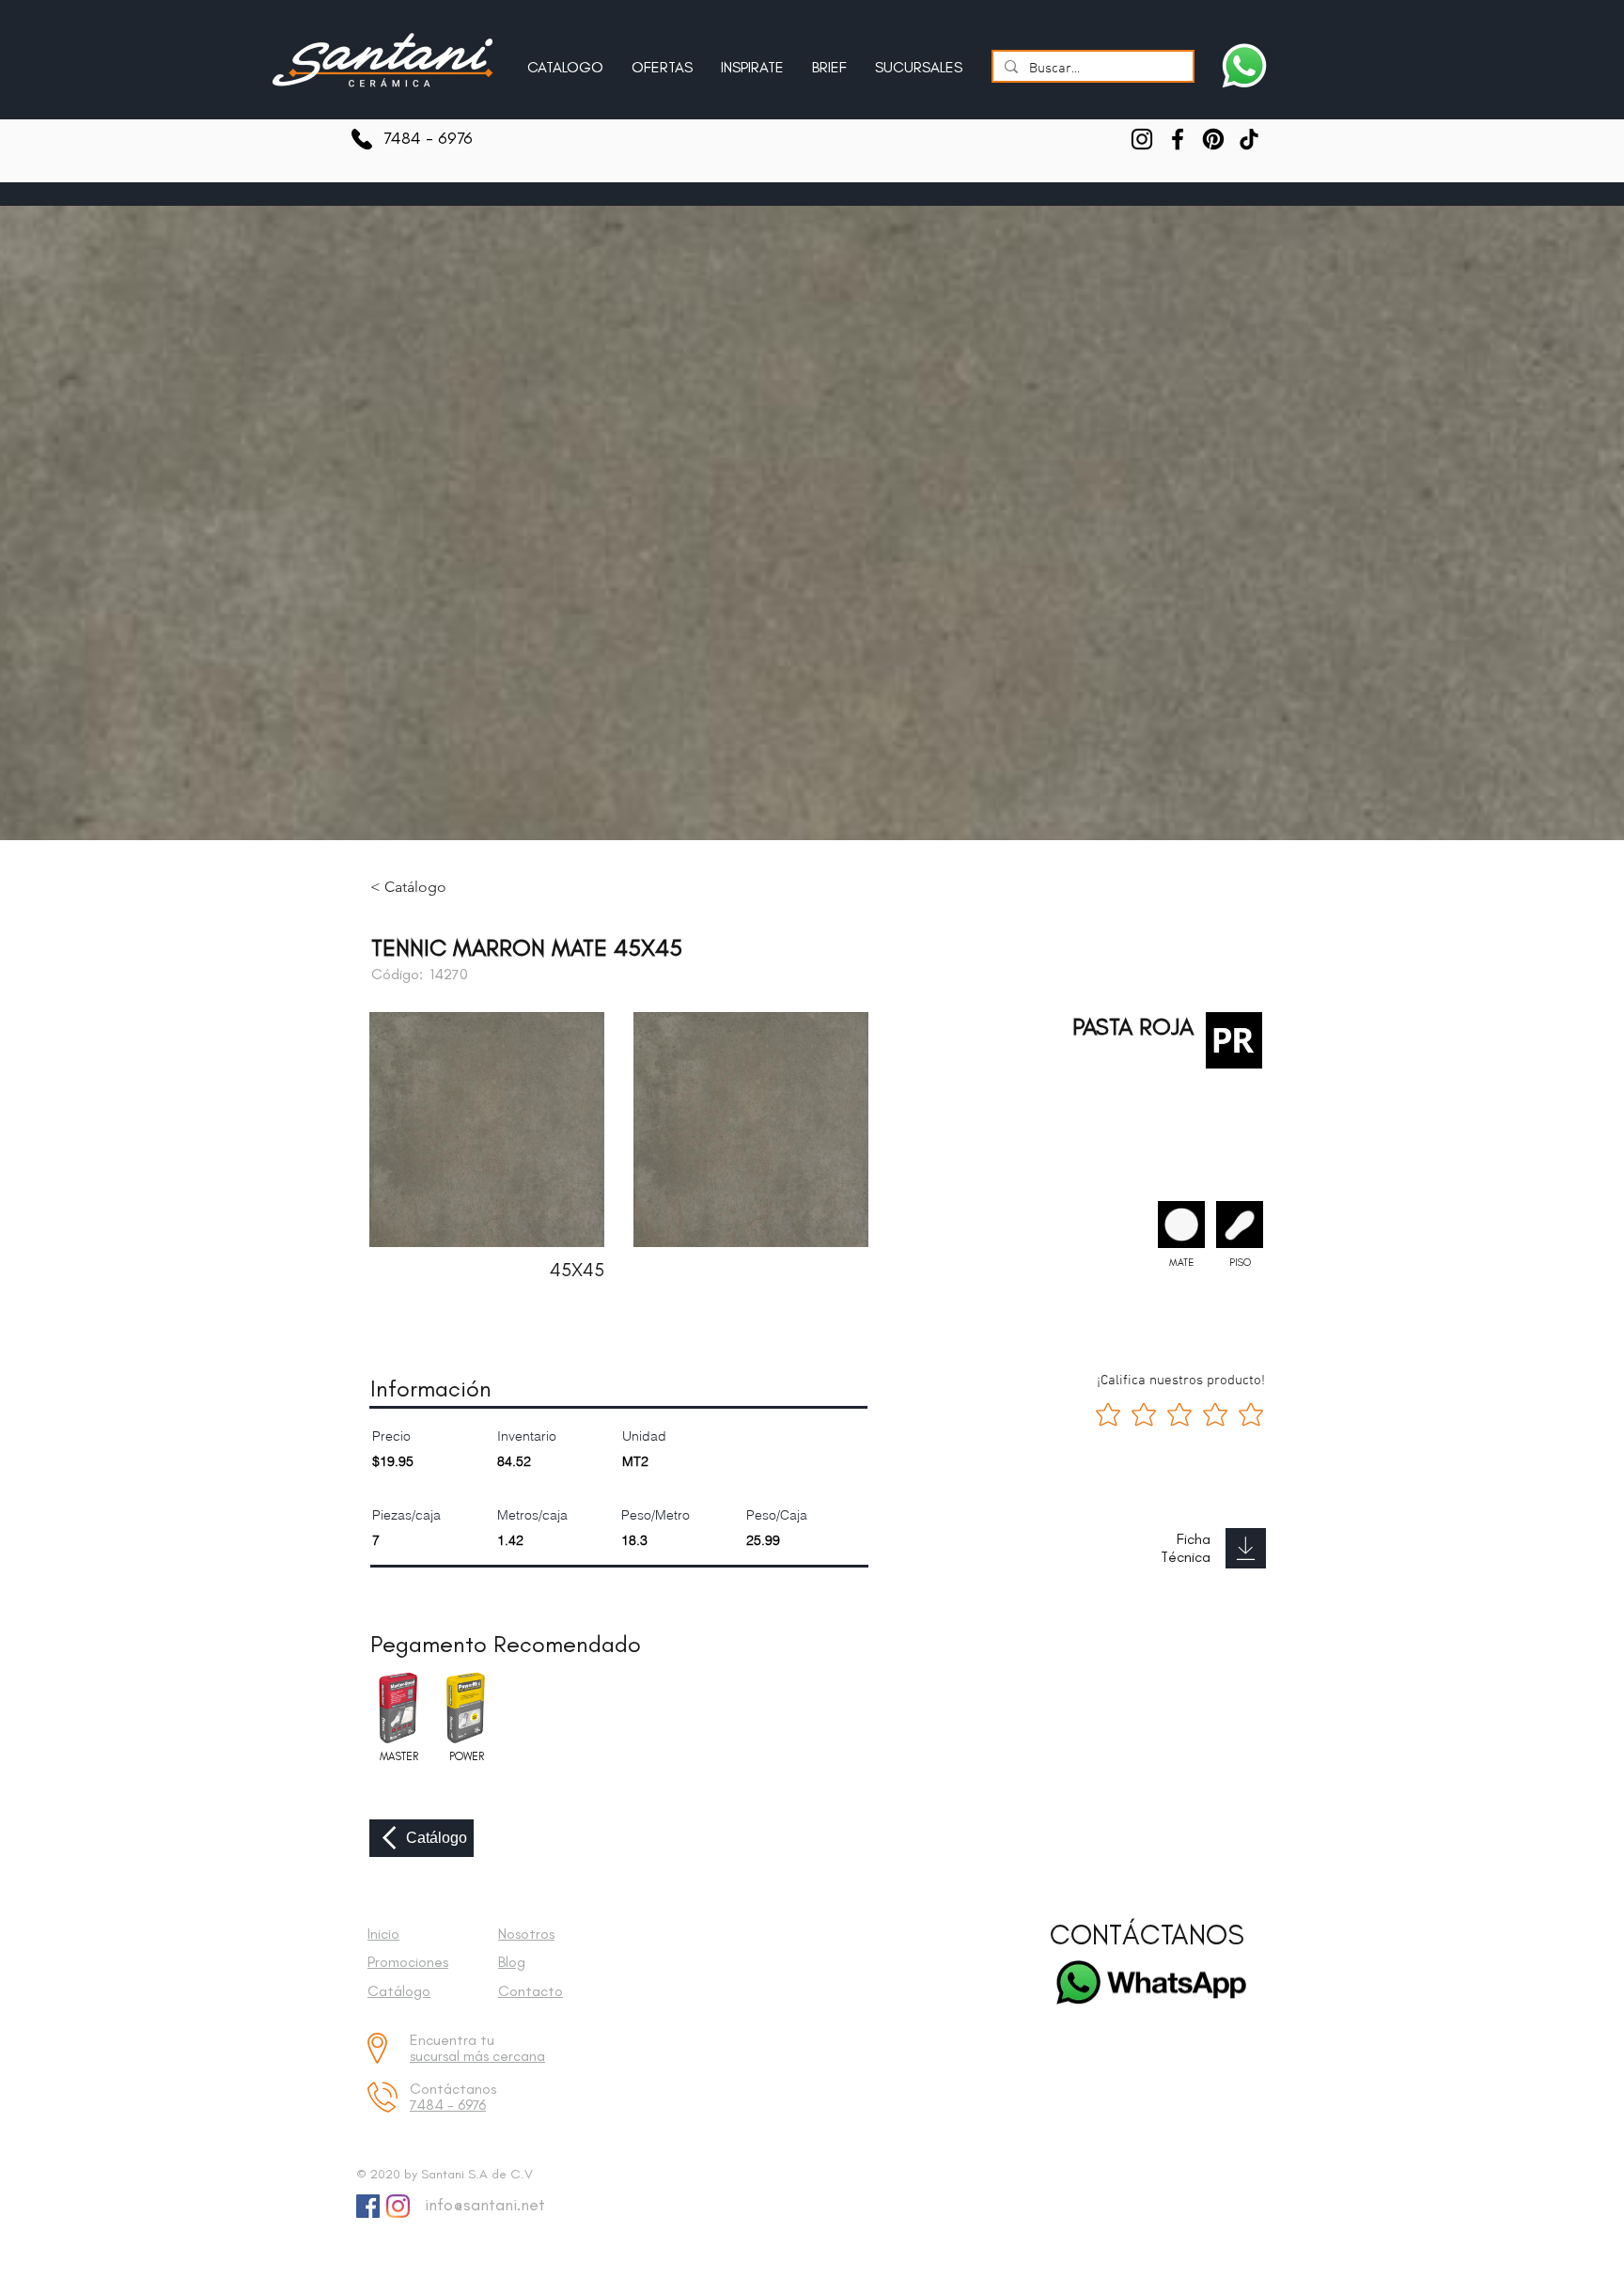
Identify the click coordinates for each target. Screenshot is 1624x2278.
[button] (752, 59)
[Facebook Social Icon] (368, 2206)
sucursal (437, 2056)
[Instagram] (1142, 139)
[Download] (1246, 1548)
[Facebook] (1178, 139)
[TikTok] (1249, 139)
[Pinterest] (1213, 139)
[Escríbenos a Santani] (1244, 66)
